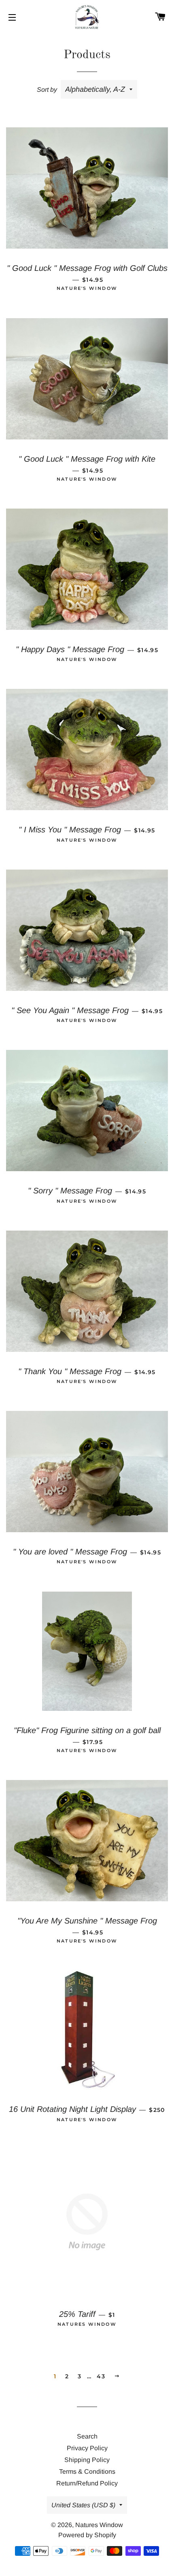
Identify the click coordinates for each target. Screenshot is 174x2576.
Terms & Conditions (87, 2471)
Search (87, 2436)
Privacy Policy (87, 2448)
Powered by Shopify (87, 2535)
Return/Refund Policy (87, 2483)
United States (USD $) (83, 2505)
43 (101, 2376)
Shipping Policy (87, 2460)
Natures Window (99, 2525)
